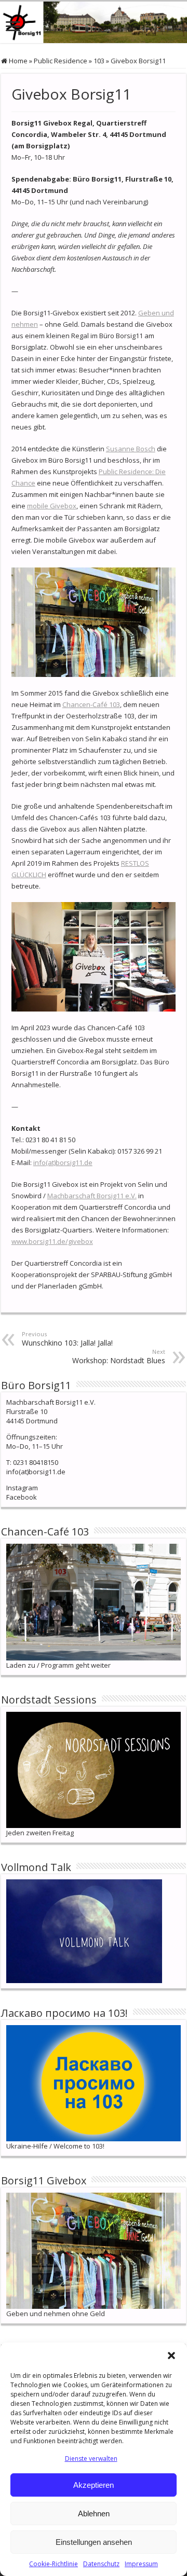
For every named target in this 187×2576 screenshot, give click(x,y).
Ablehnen (94, 2513)
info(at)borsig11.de (63, 1162)
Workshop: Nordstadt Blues (119, 1356)
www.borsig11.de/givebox (52, 1241)
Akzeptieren (94, 2485)
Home (17, 61)
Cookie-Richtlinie (54, 2564)
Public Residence (61, 61)
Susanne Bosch (131, 449)
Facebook (22, 1497)
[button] (171, 2356)
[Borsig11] (94, 22)
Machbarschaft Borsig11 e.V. (92, 1196)
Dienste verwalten (91, 2459)
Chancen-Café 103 (91, 704)
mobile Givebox (52, 506)
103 (99, 61)
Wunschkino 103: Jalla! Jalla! (67, 1339)
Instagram (22, 1488)
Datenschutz (101, 2564)
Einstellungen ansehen (94, 2542)
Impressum (141, 2564)
